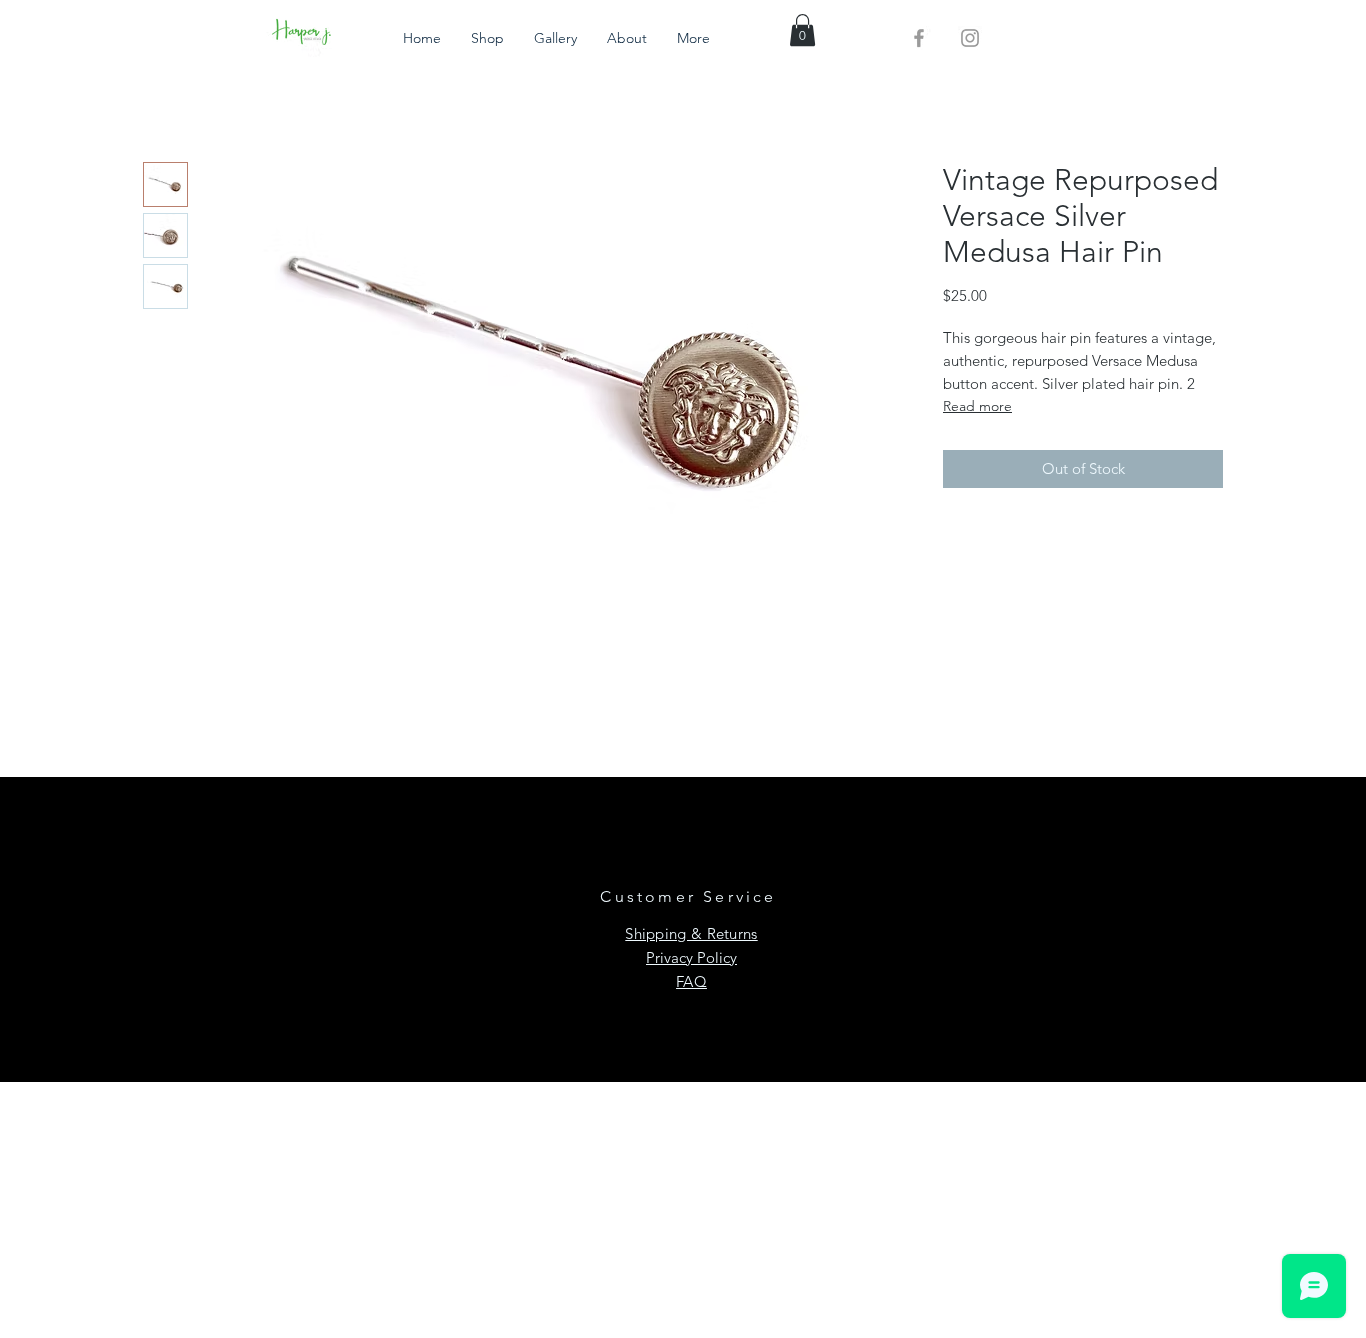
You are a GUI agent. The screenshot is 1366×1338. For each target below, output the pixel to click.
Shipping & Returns (691, 933)
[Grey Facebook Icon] (919, 38)
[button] (802, 30)
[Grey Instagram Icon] (970, 38)
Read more (977, 406)
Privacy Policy (691, 957)
